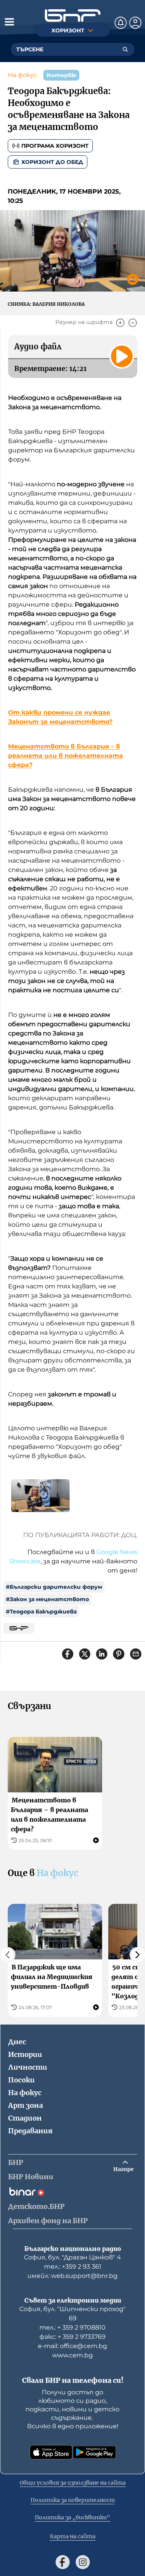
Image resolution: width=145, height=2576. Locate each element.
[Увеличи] (120, 323)
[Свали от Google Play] (94, 2452)
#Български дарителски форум (54, 1587)
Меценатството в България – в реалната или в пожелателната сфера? (66, 756)
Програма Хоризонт (55, 146)
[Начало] (73, 16)
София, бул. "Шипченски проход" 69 (72, 2314)
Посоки (21, 2080)
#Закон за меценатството (47, 1599)
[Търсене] (125, 49)
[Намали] (133, 323)
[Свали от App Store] (51, 2452)
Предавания (30, 2131)
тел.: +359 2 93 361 (73, 2267)
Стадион (25, 2118)
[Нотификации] (121, 23)
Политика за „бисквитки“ (72, 2517)
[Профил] (135, 23)
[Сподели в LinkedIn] (102, 1654)
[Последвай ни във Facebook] (63, 2562)
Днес (17, 2042)
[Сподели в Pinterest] (119, 1654)
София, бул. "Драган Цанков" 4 (72, 2257)
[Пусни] (122, 356)
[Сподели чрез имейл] (136, 1654)
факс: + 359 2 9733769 (72, 2337)
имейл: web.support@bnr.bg (72, 2276)
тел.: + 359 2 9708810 (72, 2327)
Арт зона (26, 2105)
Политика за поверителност (73, 2500)
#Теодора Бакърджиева (41, 1612)
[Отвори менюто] (9, 22)
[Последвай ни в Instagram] (83, 2562)
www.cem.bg (72, 2355)
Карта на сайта (73, 2536)
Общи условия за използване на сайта (73, 2483)
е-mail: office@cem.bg (72, 2346)
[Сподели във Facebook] (68, 1654)
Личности (28, 2067)
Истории (25, 2054)
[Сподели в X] (85, 1654)
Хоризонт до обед (52, 162)
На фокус (22, 75)
